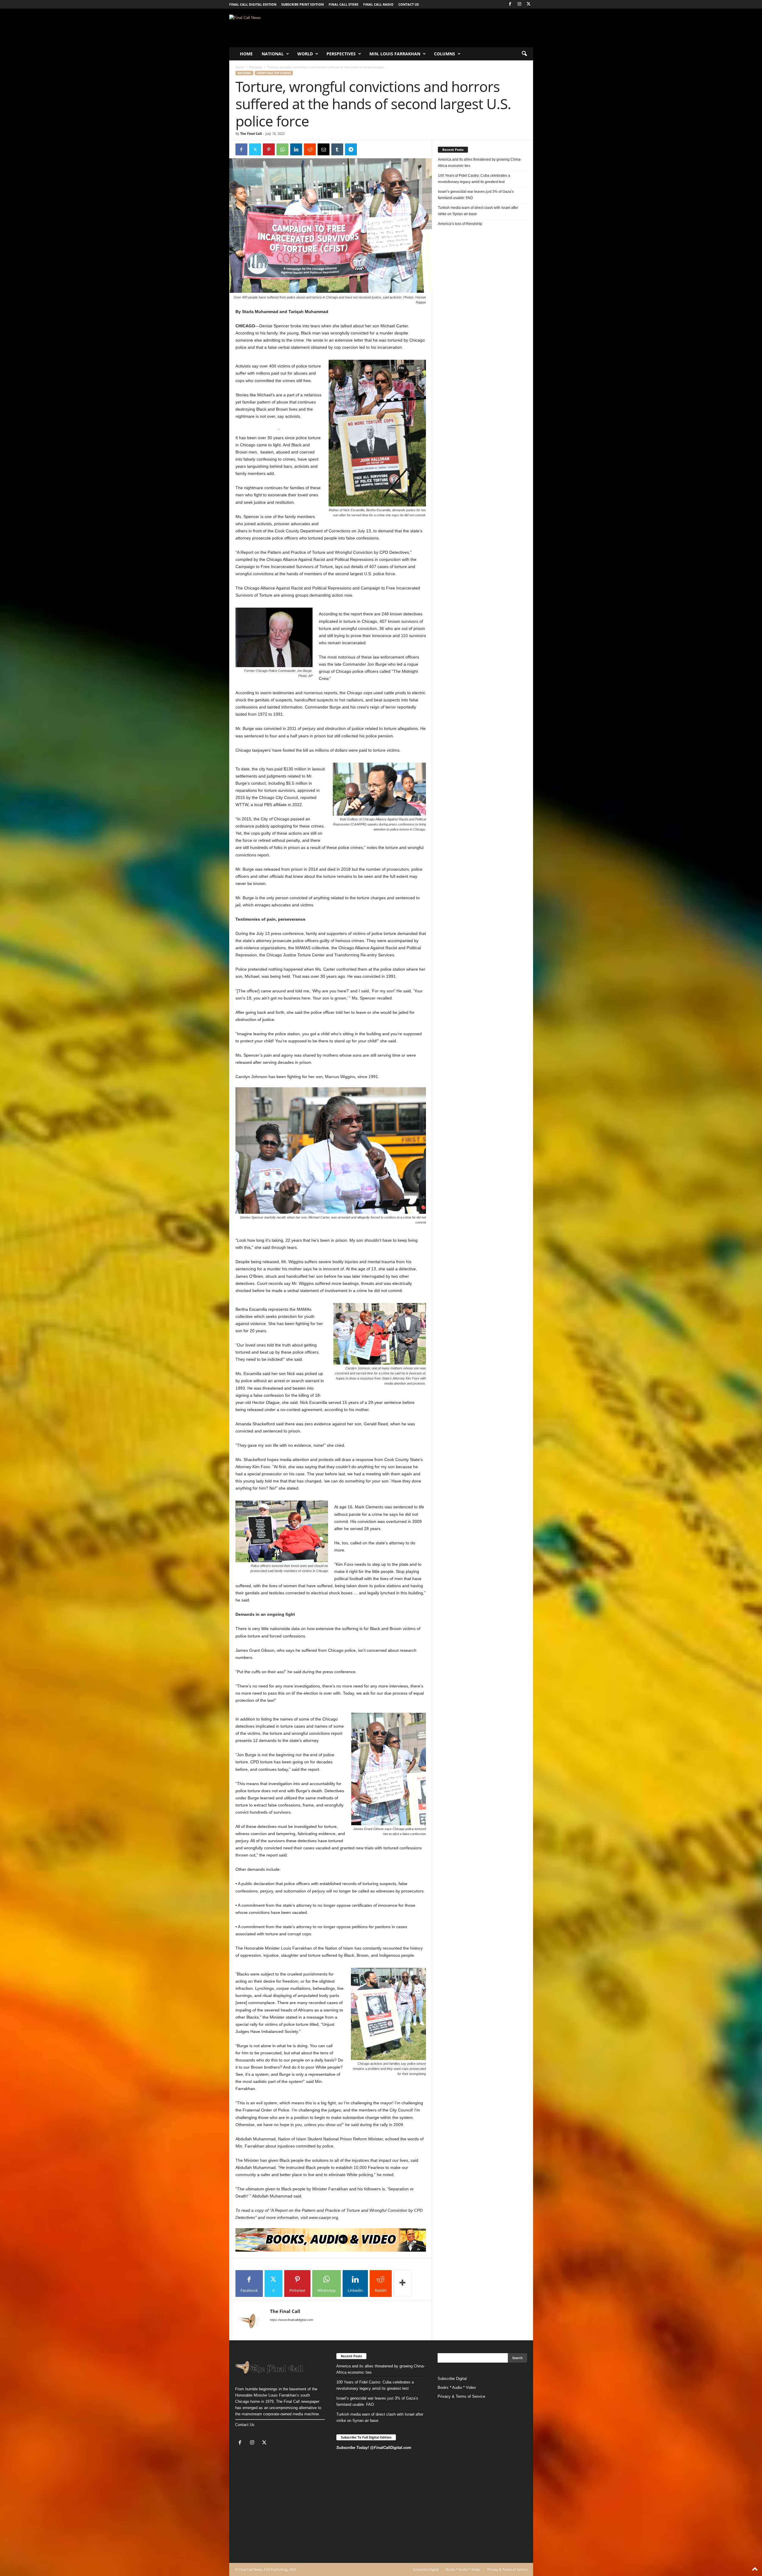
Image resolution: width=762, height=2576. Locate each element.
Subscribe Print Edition (303, 4)
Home (246, 54)
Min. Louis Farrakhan (395, 54)
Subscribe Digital (452, 2379)
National (273, 54)
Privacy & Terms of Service (461, 2396)
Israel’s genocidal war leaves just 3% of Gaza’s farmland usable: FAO (476, 195)
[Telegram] (351, 149)
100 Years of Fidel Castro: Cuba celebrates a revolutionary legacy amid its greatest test (474, 179)
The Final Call (251, 133)
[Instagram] (519, 4)
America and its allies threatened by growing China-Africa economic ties (480, 163)
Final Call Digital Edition (253, 4)
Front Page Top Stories (274, 73)
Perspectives (341, 54)
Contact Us (245, 2425)
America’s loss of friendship (460, 224)
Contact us (409, 4)
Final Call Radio (378, 4)
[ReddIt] (310, 149)
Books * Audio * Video (457, 2387)
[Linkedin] (296, 149)
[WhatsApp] (282, 149)
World (305, 54)
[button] (524, 54)
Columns (445, 54)
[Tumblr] (337, 149)
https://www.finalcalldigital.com (292, 2320)
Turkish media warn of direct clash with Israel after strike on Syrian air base (478, 211)
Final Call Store (343, 4)
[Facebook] (510, 4)
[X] (529, 4)
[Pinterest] (269, 149)
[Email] (324, 149)
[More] (403, 2283)
